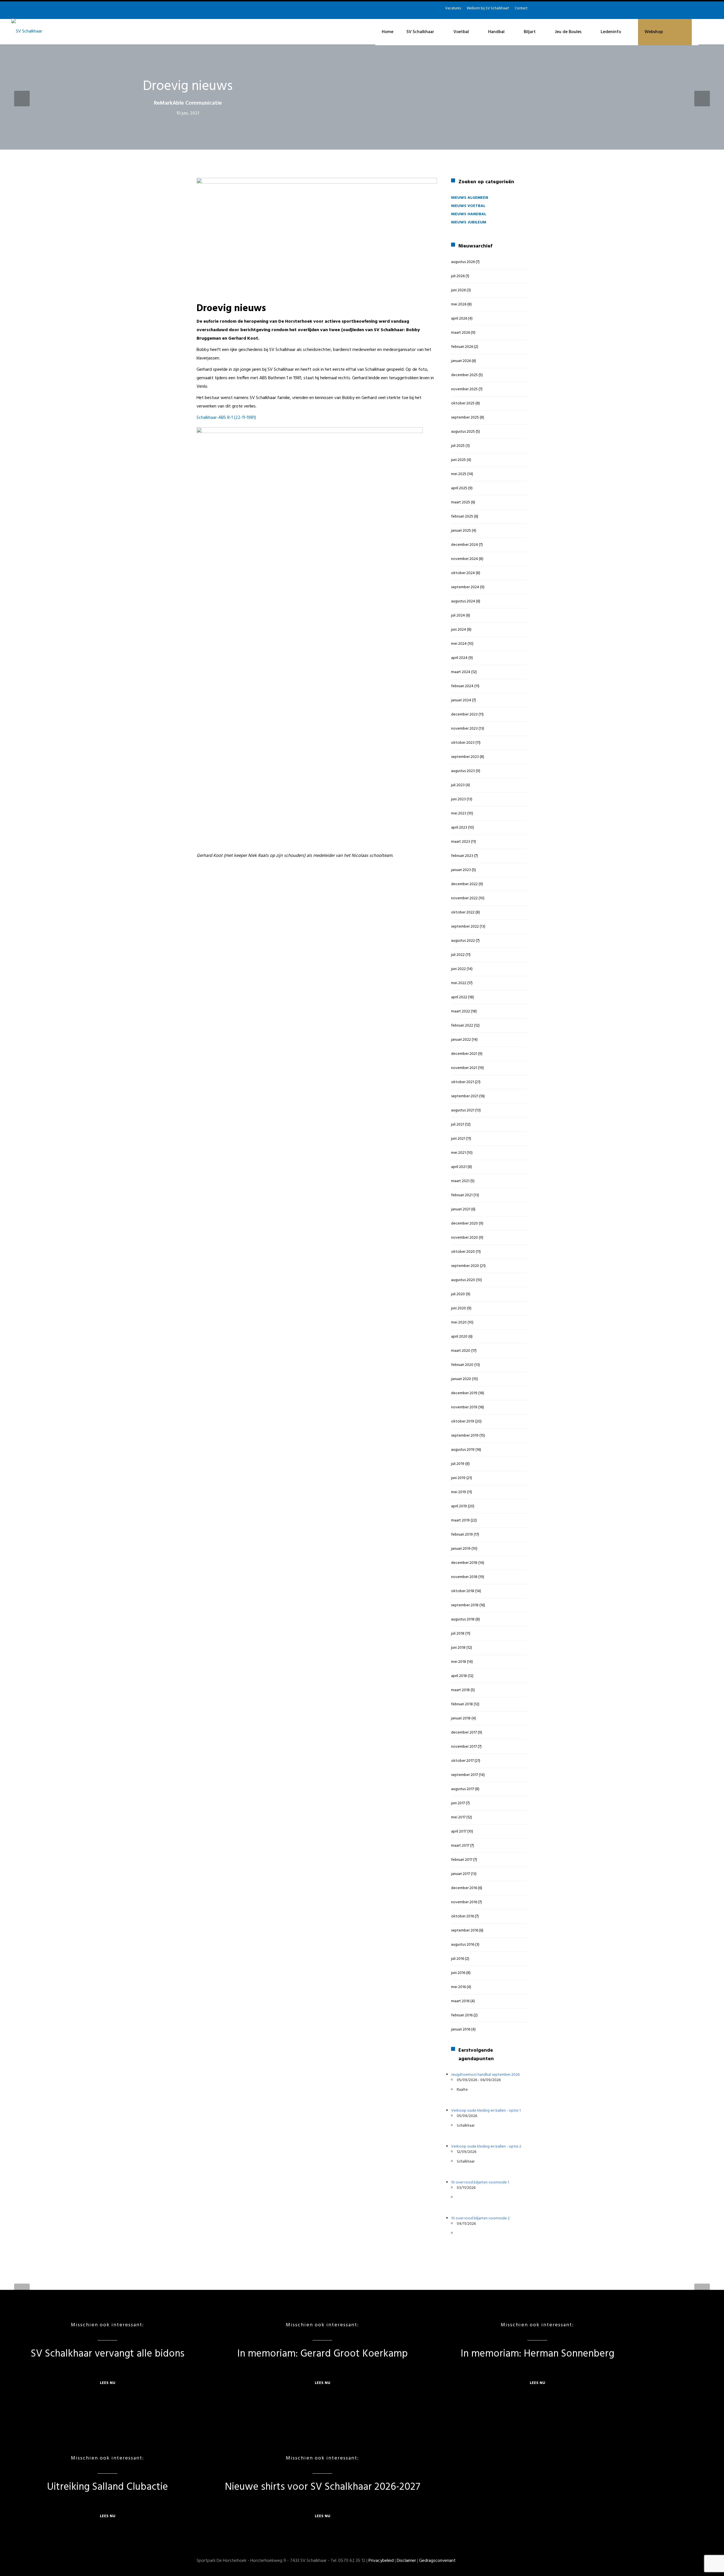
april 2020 (459, 1337)
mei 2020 (459, 1323)
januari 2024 (461, 700)
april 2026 (459, 319)
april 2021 (459, 1167)
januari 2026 (461, 361)
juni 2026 (458, 290)
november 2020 (465, 1238)
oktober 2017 (462, 1761)
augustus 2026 (463, 262)
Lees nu (108, 2383)
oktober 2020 (463, 1252)
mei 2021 (458, 1153)
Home (388, 32)
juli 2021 (458, 1125)
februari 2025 (462, 517)
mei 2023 (459, 813)
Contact (521, 8)
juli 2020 (458, 1294)
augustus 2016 (463, 1945)
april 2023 (459, 828)
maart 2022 (461, 1011)
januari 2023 (461, 870)
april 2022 (459, 997)
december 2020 (465, 1224)
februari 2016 (462, 2015)
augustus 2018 (463, 1619)
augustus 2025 (463, 432)
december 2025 (464, 375)
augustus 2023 (463, 771)
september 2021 (465, 1096)
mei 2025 (459, 474)
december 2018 (464, 1563)
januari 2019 (461, 1549)
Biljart (530, 32)
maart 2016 (460, 2001)
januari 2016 (461, 2029)
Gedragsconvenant (437, 2561)
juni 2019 (458, 1478)
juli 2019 (458, 1464)
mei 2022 (459, 983)
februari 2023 (462, 856)
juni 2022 (458, 969)
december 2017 (464, 1733)
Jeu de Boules (568, 32)
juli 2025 (458, 446)
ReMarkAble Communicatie (188, 103)
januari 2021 (461, 1209)
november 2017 (464, 1747)
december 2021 (464, 1054)
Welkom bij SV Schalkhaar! (488, 8)
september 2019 (465, 1436)
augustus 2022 (463, 941)
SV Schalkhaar (420, 32)
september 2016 (465, 1931)
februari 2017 (462, 1860)
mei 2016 (458, 1987)
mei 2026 (459, 304)
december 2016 (464, 1888)
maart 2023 (461, 842)
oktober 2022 (463, 912)
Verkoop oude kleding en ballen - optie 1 (486, 2111)
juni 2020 (459, 1308)
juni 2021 (458, 1139)
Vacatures (453, 8)
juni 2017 (458, 1803)
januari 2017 (461, 1874)
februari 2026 (462, 347)
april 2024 (459, 658)
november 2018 (464, 1577)
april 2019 (459, 1506)
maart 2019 (460, 1520)
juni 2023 (458, 799)
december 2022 (464, 884)
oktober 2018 (463, 1591)
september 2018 (465, 1605)
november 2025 (464, 389)
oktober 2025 (463, 403)
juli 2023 (458, 785)
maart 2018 (460, 1690)
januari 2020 (461, 1379)
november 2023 (464, 729)
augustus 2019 (463, 1450)
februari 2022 (462, 1026)
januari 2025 (461, 531)
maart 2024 (461, 672)
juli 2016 (458, 1959)
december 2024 (465, 545)
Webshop (654, 32)
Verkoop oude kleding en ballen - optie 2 (486, 2147)
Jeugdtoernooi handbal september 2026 (485, 2075)
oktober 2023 (463, 743)
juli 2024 (458, 616)
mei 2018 (459, 1662)
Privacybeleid (381, 2561)
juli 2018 (458, 1634)
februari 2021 (462, 1195)
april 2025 (459, 488)
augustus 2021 (463, 1110)
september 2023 (465, 757)
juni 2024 (459, 630)
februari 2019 (462, 1535)
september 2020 (465, 1266)
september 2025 (465, 418)
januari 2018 (461, 1718)
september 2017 (465, 1775)
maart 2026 (461, 333)
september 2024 (465, 587)
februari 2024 (462, 686)
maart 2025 (461, 502)
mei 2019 (459, 1492)
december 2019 (464, 1393)
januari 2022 (461, 1040)
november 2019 (464, 1407)
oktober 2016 (463, 1916)
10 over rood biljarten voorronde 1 (480, 2182)
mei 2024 (459, 644)
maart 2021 (460, 1181)
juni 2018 (458, 1648)
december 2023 (464, 714)
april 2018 (459, 1676)
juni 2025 (458, 460)
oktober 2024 (463, 573)
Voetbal (461, 32)
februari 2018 (462, 1704)
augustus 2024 (463, 601)
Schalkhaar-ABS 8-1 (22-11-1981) (226, 418)
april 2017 (459, 1832)
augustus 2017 (463, 1789)
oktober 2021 (463, 1082)
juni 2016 (458, 1973)
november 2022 (464, 898)
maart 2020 (461, 1351)
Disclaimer (406, 2561)
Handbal (496, 32)
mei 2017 (458, 1817)
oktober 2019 (463, 1421)
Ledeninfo (611, 32)
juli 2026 (458, 276)
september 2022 (465, 927)
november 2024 (465, 559)
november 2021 (464, 1068)
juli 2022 (458, 955)
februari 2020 (462, 1365)
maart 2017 (460, 1846)
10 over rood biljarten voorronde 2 (480, 2218)
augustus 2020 (463, 1280)
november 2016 (464, 1902)
